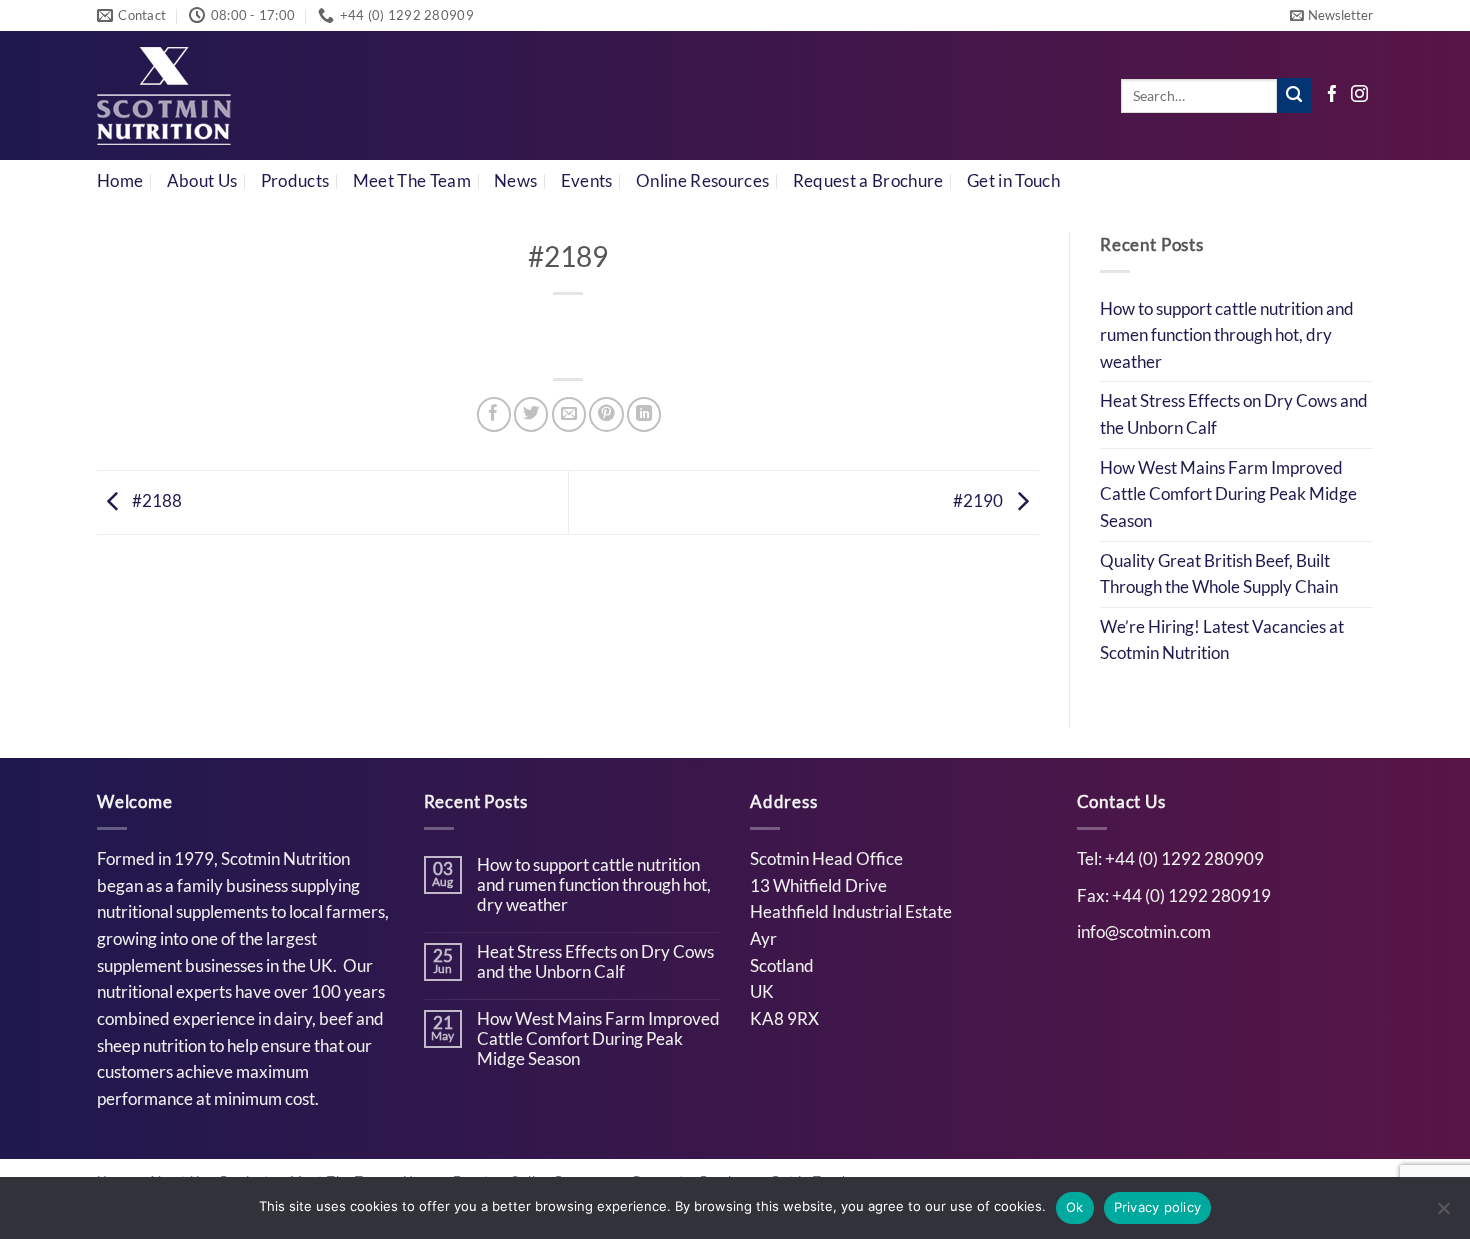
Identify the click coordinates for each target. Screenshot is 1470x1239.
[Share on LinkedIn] (644, 414)
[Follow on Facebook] (1332, 95)
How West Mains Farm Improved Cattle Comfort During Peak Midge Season (1228, 494)
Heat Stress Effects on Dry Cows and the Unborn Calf (1234, 414)
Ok (1075, 1207)
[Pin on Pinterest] (606, 414)
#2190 (979, 501)
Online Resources (702, 181)
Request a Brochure (868, 181)
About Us (202, 181)
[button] (1331, 15)
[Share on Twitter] (531, 414)
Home (120, 181)
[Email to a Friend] (569, 414)
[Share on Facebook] (494, 414)
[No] (1443, 1214)
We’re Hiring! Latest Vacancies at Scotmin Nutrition (1222, 640)
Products (295, 181)
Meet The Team (412, 181)
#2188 (155, 501)
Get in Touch (1013, 181)
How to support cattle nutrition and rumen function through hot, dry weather (1227, 335)
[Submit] (1294, 95)
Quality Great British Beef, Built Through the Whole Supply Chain (1219, 574)
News (515, 181)
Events (587, 181)
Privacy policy (1158, 1207)
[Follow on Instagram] (1359, 95)
